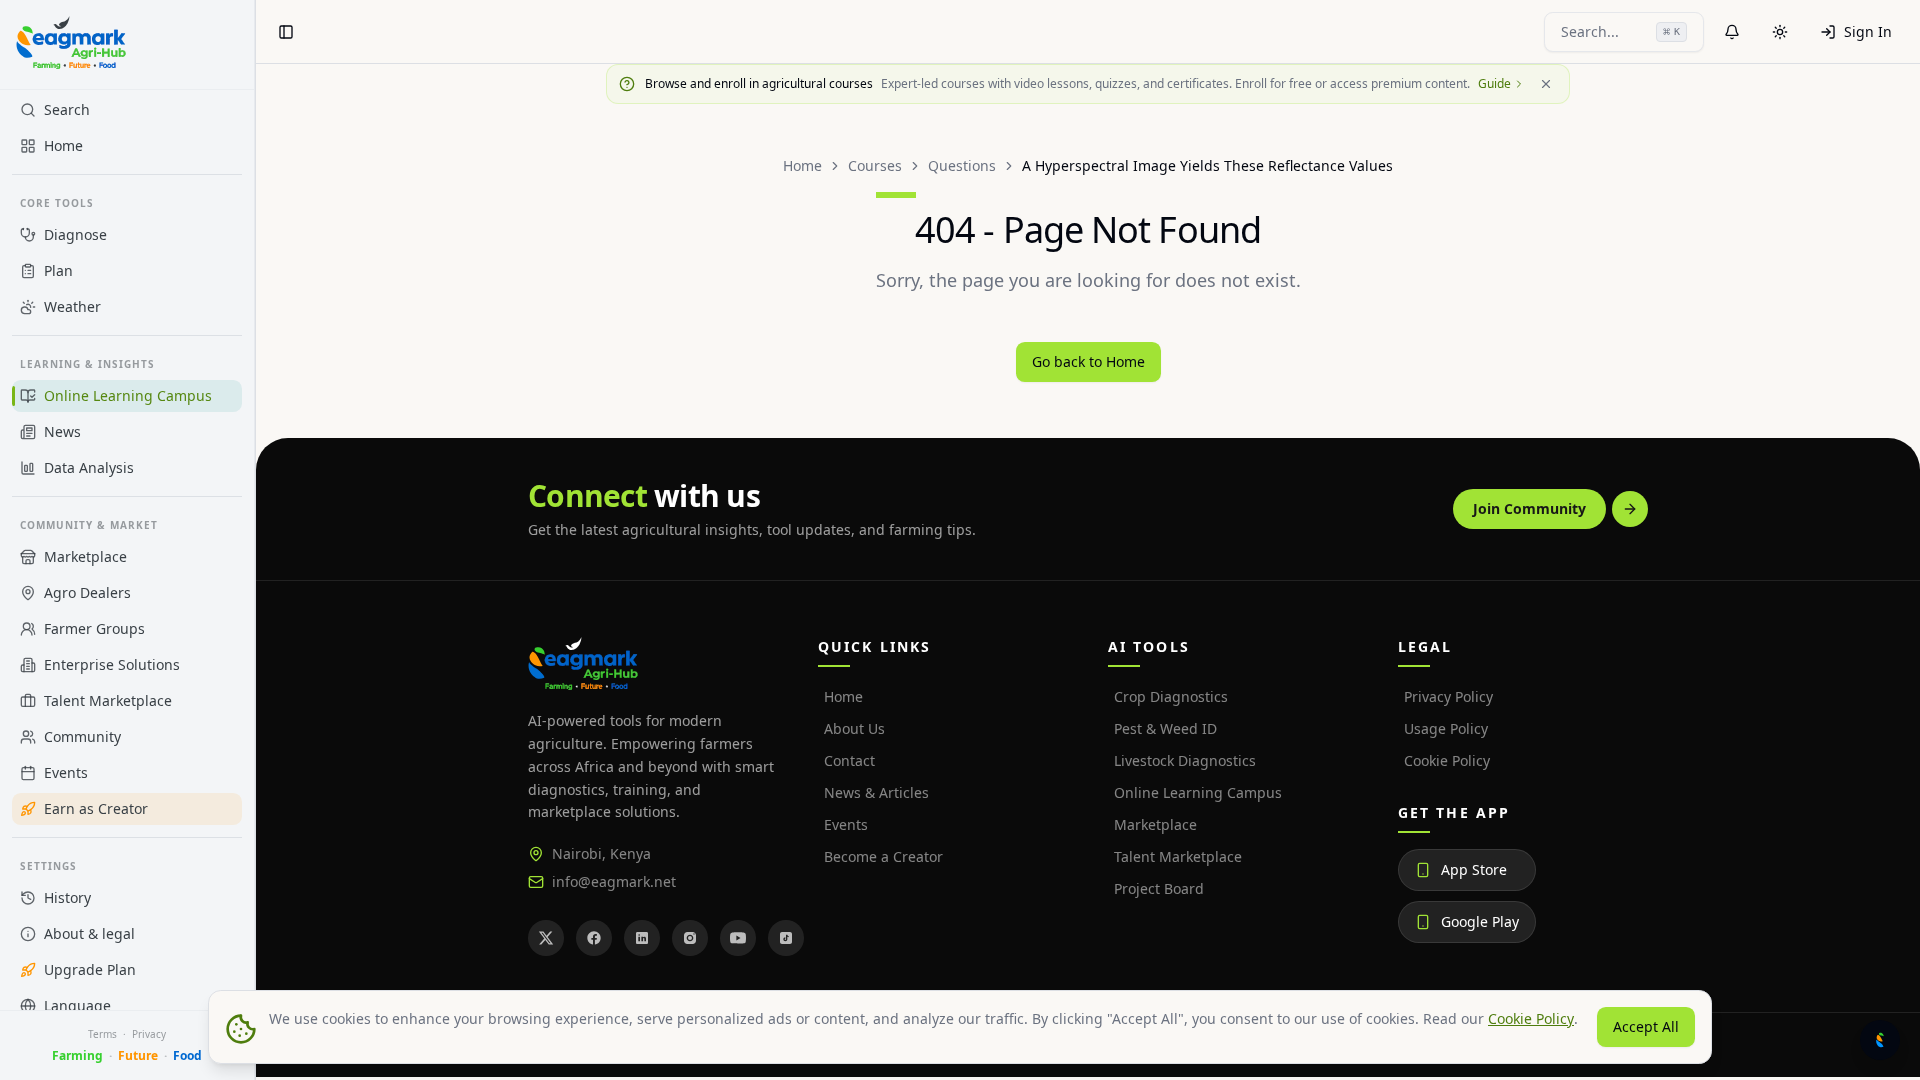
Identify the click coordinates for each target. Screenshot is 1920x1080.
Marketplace (1155, 824)
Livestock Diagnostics (1185, 760)
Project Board (1159, 888)
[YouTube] (738, 938)
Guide (1494, 84)
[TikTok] (786, 938)
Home (802, 165)
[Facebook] (594, 938)
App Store (1474, 869)
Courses (875, 165)
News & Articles (876, 792)
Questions (962, 165)
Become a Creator (883, 856)
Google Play (1480, 921)
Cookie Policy (1447, 760)
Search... (1620, 31)
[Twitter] (546, 938)
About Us (854, 728)
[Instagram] (690, 938)
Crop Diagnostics (1171, 696)
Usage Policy (1446, 728)
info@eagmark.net (614, 881)
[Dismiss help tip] (1546, 84)
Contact (849, 760)
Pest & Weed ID (1165, 728)
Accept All (1646, 1026)
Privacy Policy (1448, 696)
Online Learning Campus (1198, 792)
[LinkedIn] (642, 938)
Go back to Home (1088, 361)
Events (846, 824)
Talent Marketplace (1178, 856)
